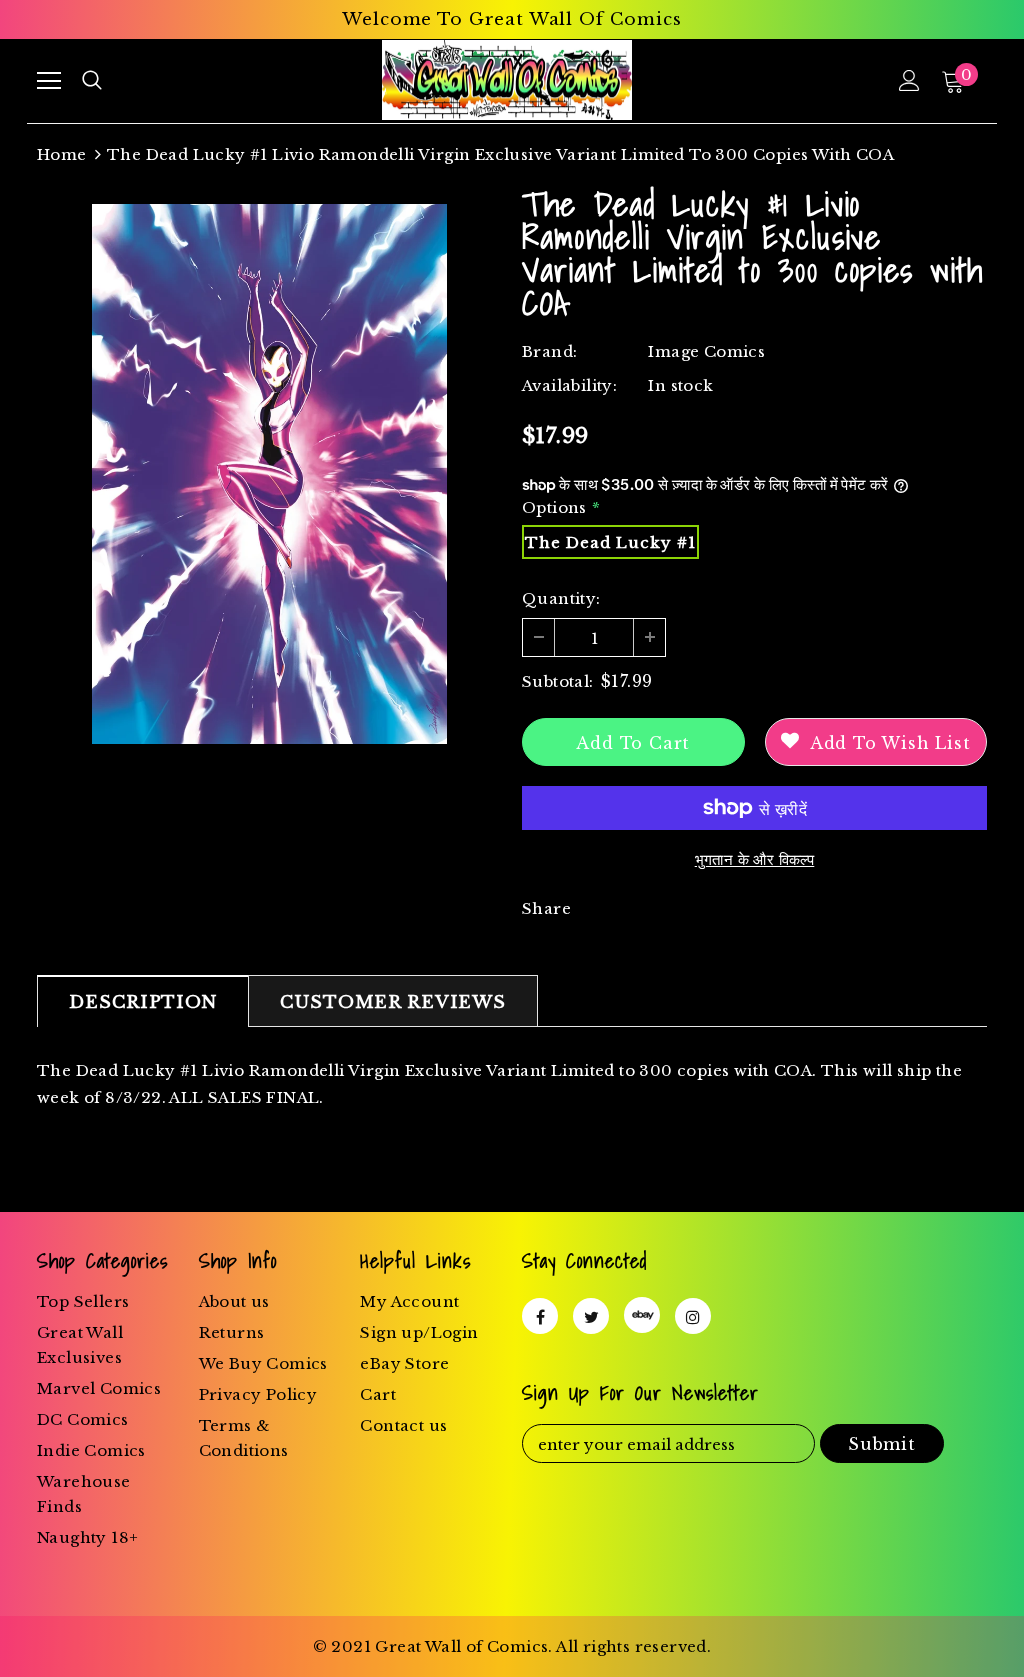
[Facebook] (540, 1316)
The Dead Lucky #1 (610, 542)
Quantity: (561, 598)
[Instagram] (693, 1316)
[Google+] (642, 1315)
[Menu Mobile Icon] (49, 81)
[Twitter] (591, 1316)
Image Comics (706, 351)
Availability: (569, 385)
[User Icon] (909, 80)
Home (62, 154)
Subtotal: (558, 681)
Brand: (549, 351)
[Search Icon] (92, 81)
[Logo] (506, 80)
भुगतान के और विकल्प (755, 859)
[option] (269, 474)
